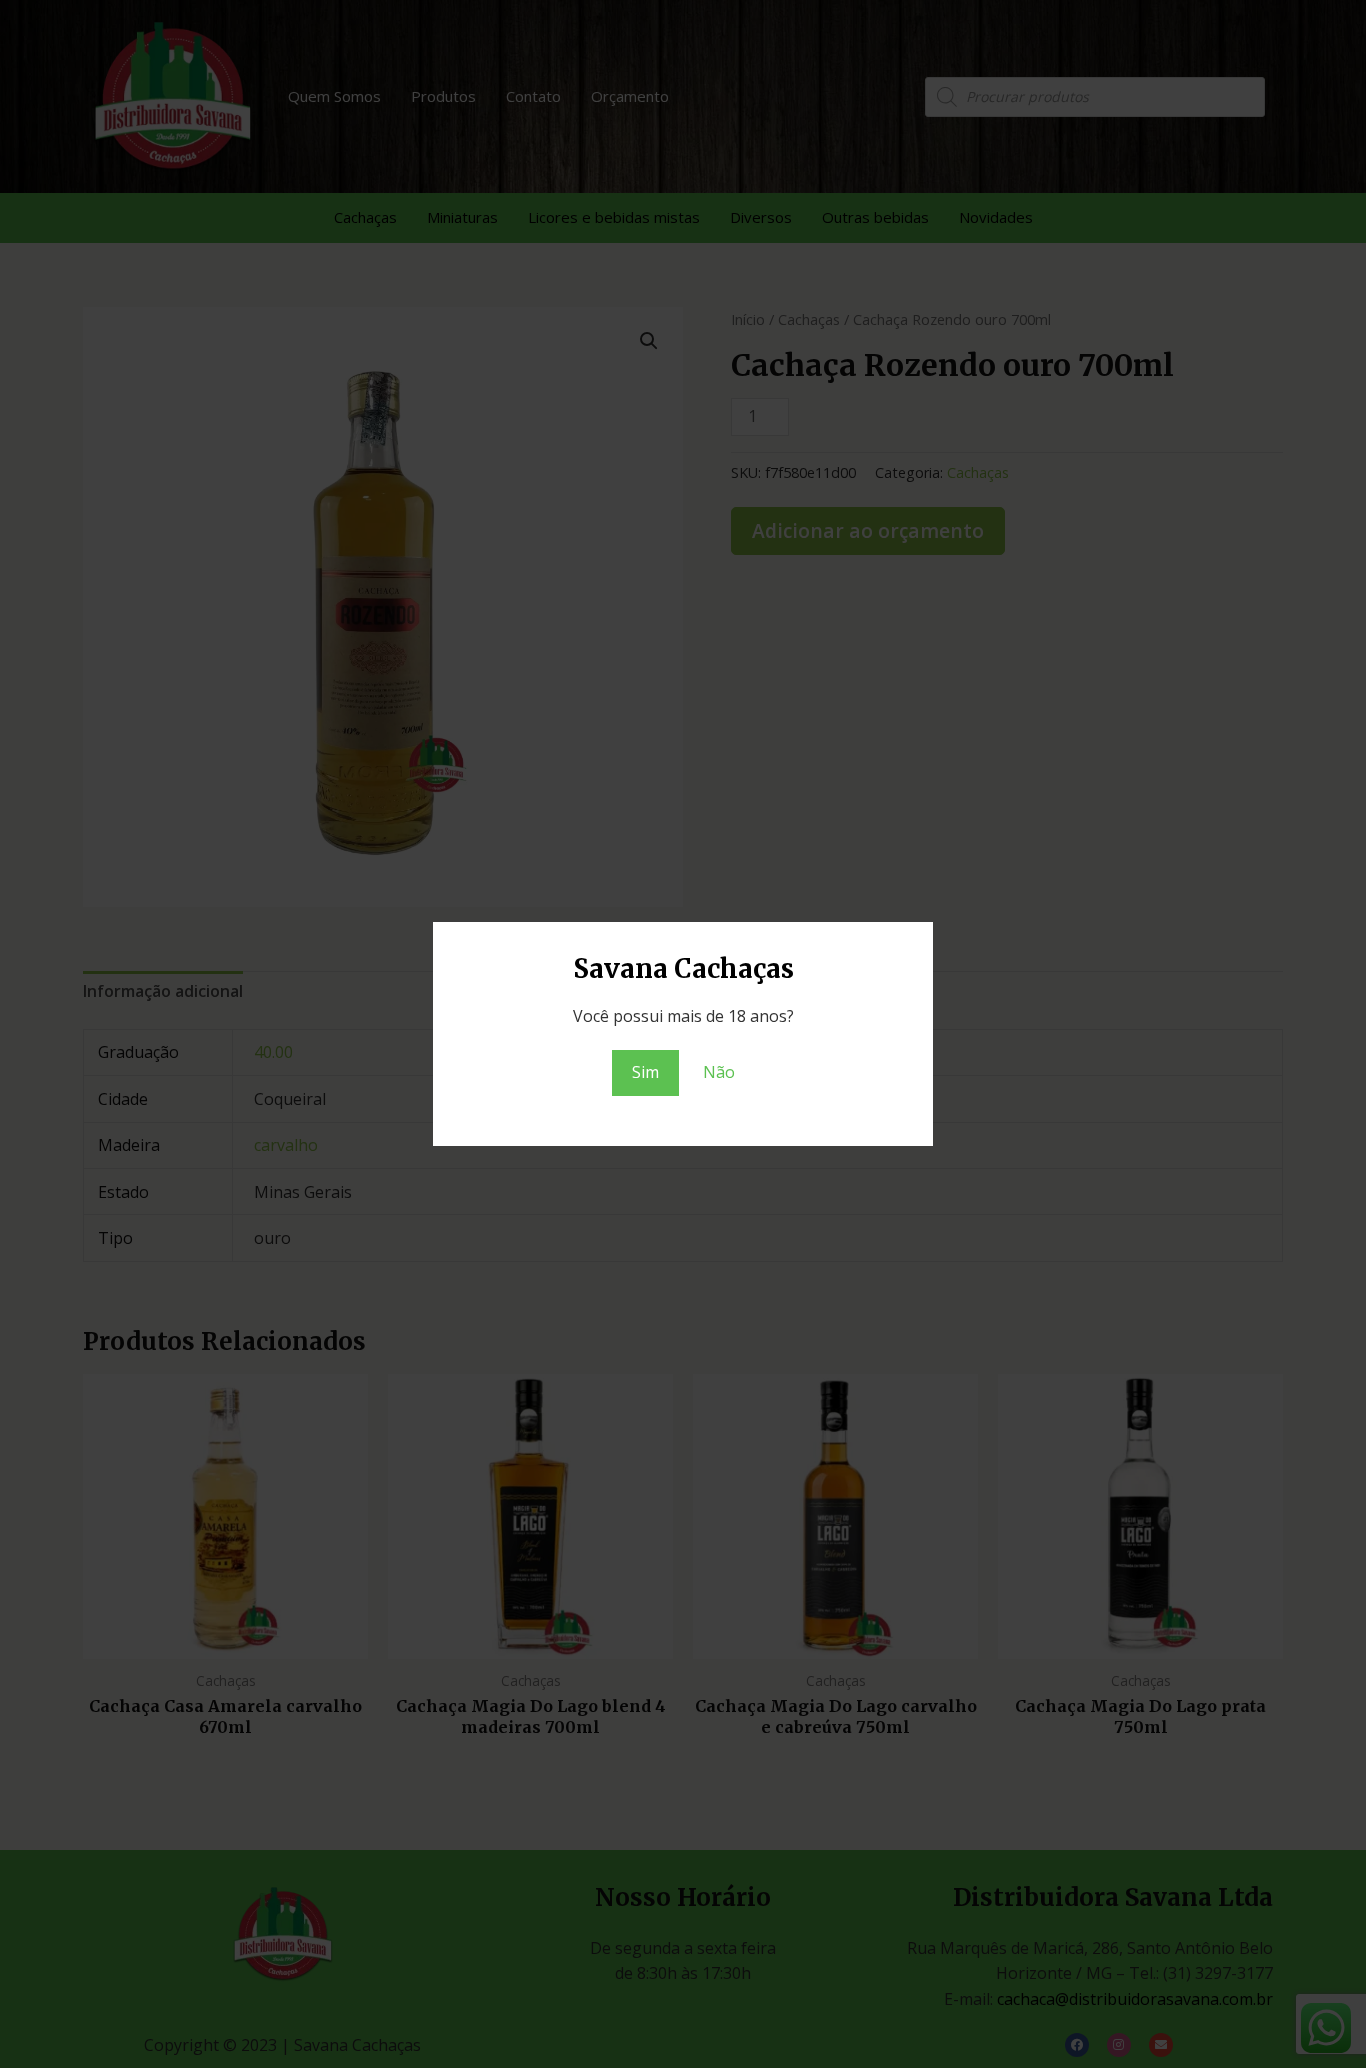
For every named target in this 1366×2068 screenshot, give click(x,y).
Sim (645, 1072)
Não (719, 1072)
